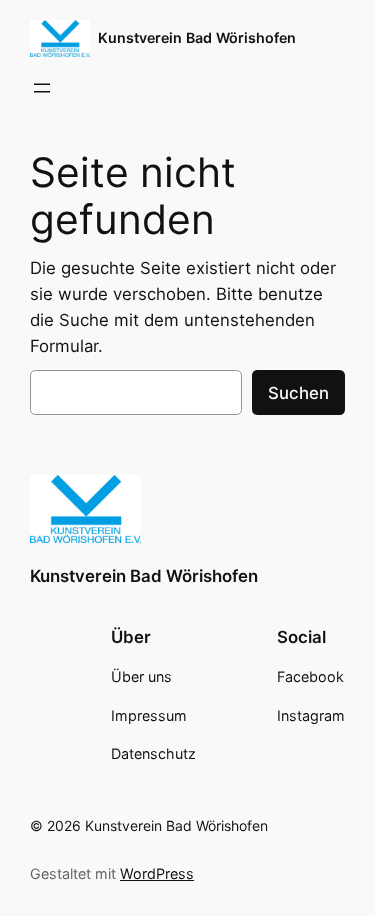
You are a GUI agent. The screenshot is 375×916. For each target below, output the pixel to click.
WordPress (157, 873)
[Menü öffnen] (42, 88)
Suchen (298, 393)
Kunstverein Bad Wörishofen (197, 37)
